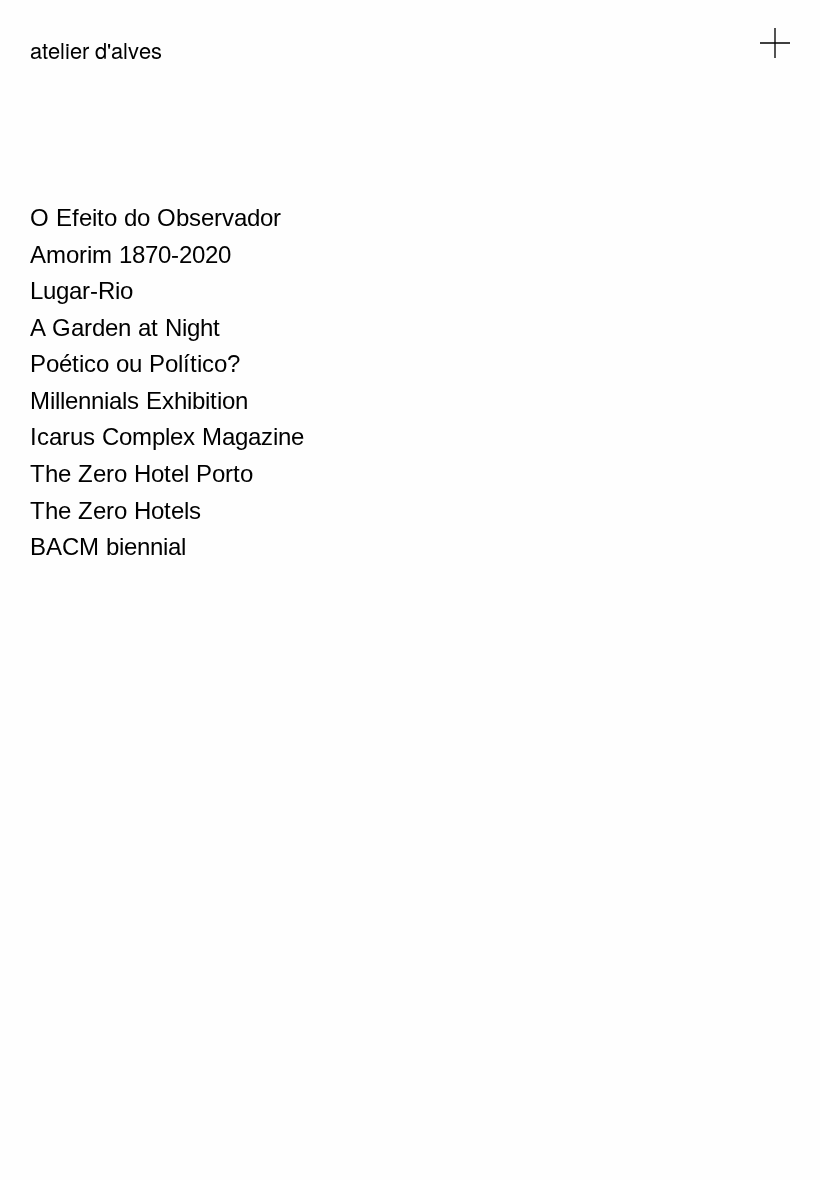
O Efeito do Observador (155, 217)
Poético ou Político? (135, 363)
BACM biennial (108, 546)
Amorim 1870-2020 (130, 254)
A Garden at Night (125, 327)
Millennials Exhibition (139, 400)
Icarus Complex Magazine (167, 436)
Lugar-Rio (81, 290)
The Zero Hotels (115, 510)
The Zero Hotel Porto (141, 473)
